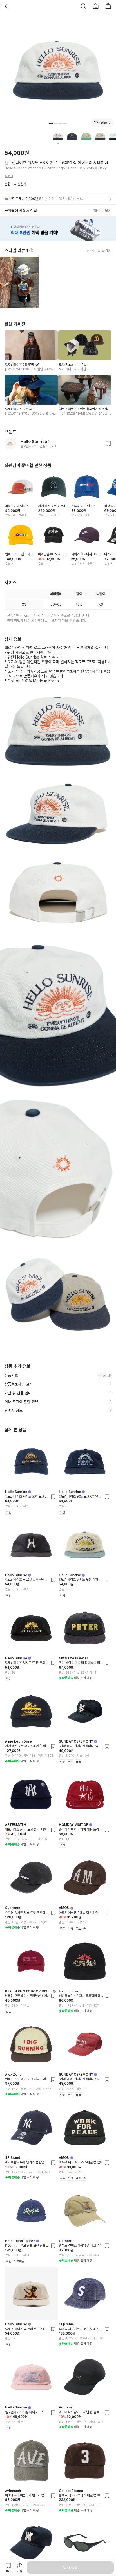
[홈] (96, 6)
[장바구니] (108, 6)
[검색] (83, 6)
